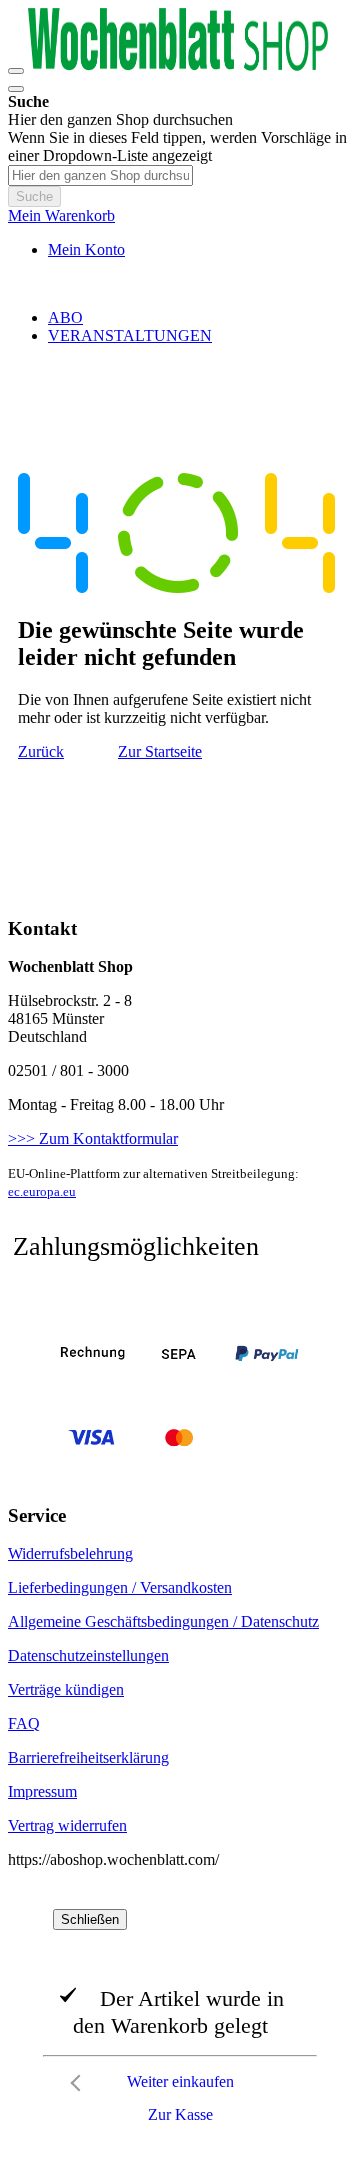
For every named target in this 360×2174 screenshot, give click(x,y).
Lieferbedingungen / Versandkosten (120, 1587)
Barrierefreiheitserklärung (88, 1757)
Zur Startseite (160, 751)
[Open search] (16, 89)
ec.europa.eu (42, 1191)
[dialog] (180, 2021)
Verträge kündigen (66, 1689)
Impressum (42, 1791)
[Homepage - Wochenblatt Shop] (178, 65)
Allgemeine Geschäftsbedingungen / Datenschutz (163, 1621)
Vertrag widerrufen (67, 1825)
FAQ (24, 1723)
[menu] (180, 327)
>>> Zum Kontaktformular (93, 1138)
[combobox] (100, 175)
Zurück (41, 751)
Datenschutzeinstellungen (88, 1655)
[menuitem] (65, 317)
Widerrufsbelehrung (70, 1553)
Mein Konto (86, 249)
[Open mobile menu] (16, 71)
